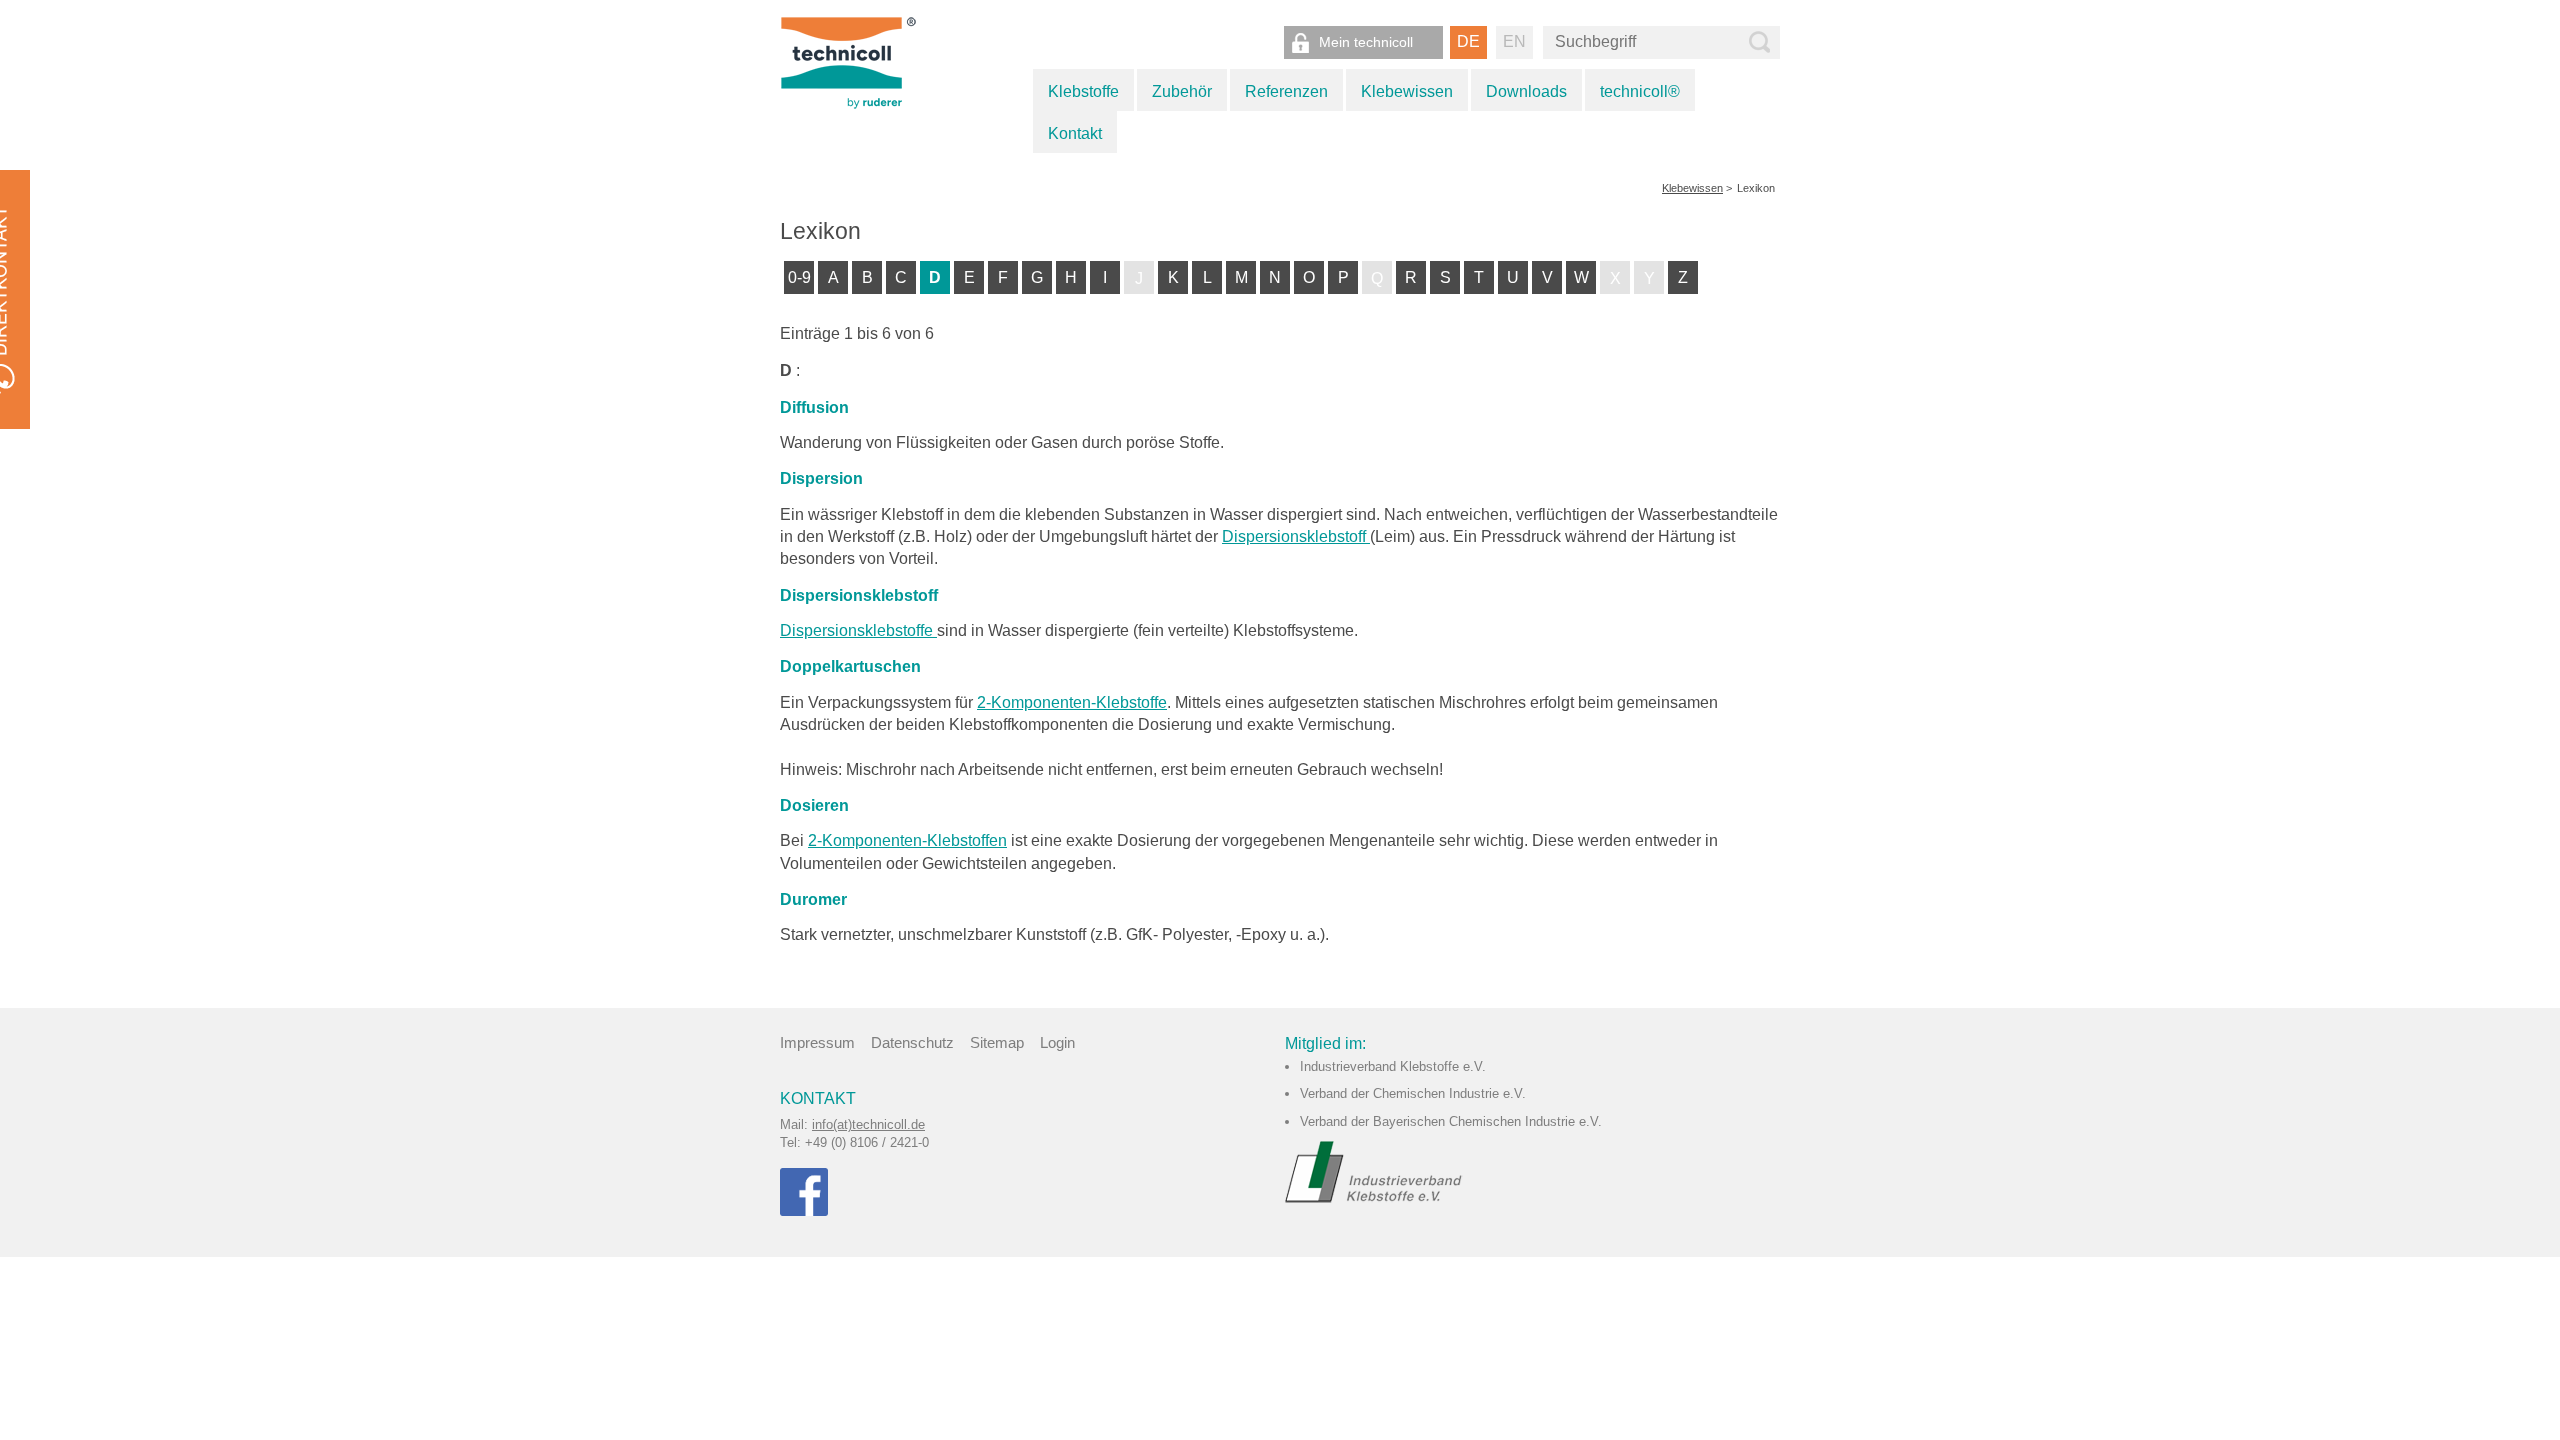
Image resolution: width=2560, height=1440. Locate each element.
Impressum (817, 1042)
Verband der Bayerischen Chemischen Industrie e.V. (1451, 1121)
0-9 (799, 277)
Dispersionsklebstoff (1296, 536)
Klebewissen (1407, 91)
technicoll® (1640, 91)
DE (1468, 41)
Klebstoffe (1083, 91)
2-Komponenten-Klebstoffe (1072, 702)
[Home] (872, 61)
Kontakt (1075, 133)
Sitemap (997, 1042)
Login (1057, 1042)
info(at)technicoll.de (868, 1124)
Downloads (1526, 91)
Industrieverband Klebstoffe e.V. (1393, 1066)
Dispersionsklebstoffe (858, 630)
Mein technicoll (1366, 42)
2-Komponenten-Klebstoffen (907, 840)
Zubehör (1182, 91)
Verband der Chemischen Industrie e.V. (1413, 1093)
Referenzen (1286, 91)
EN (1514, 41)
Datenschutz (912, 1042)
